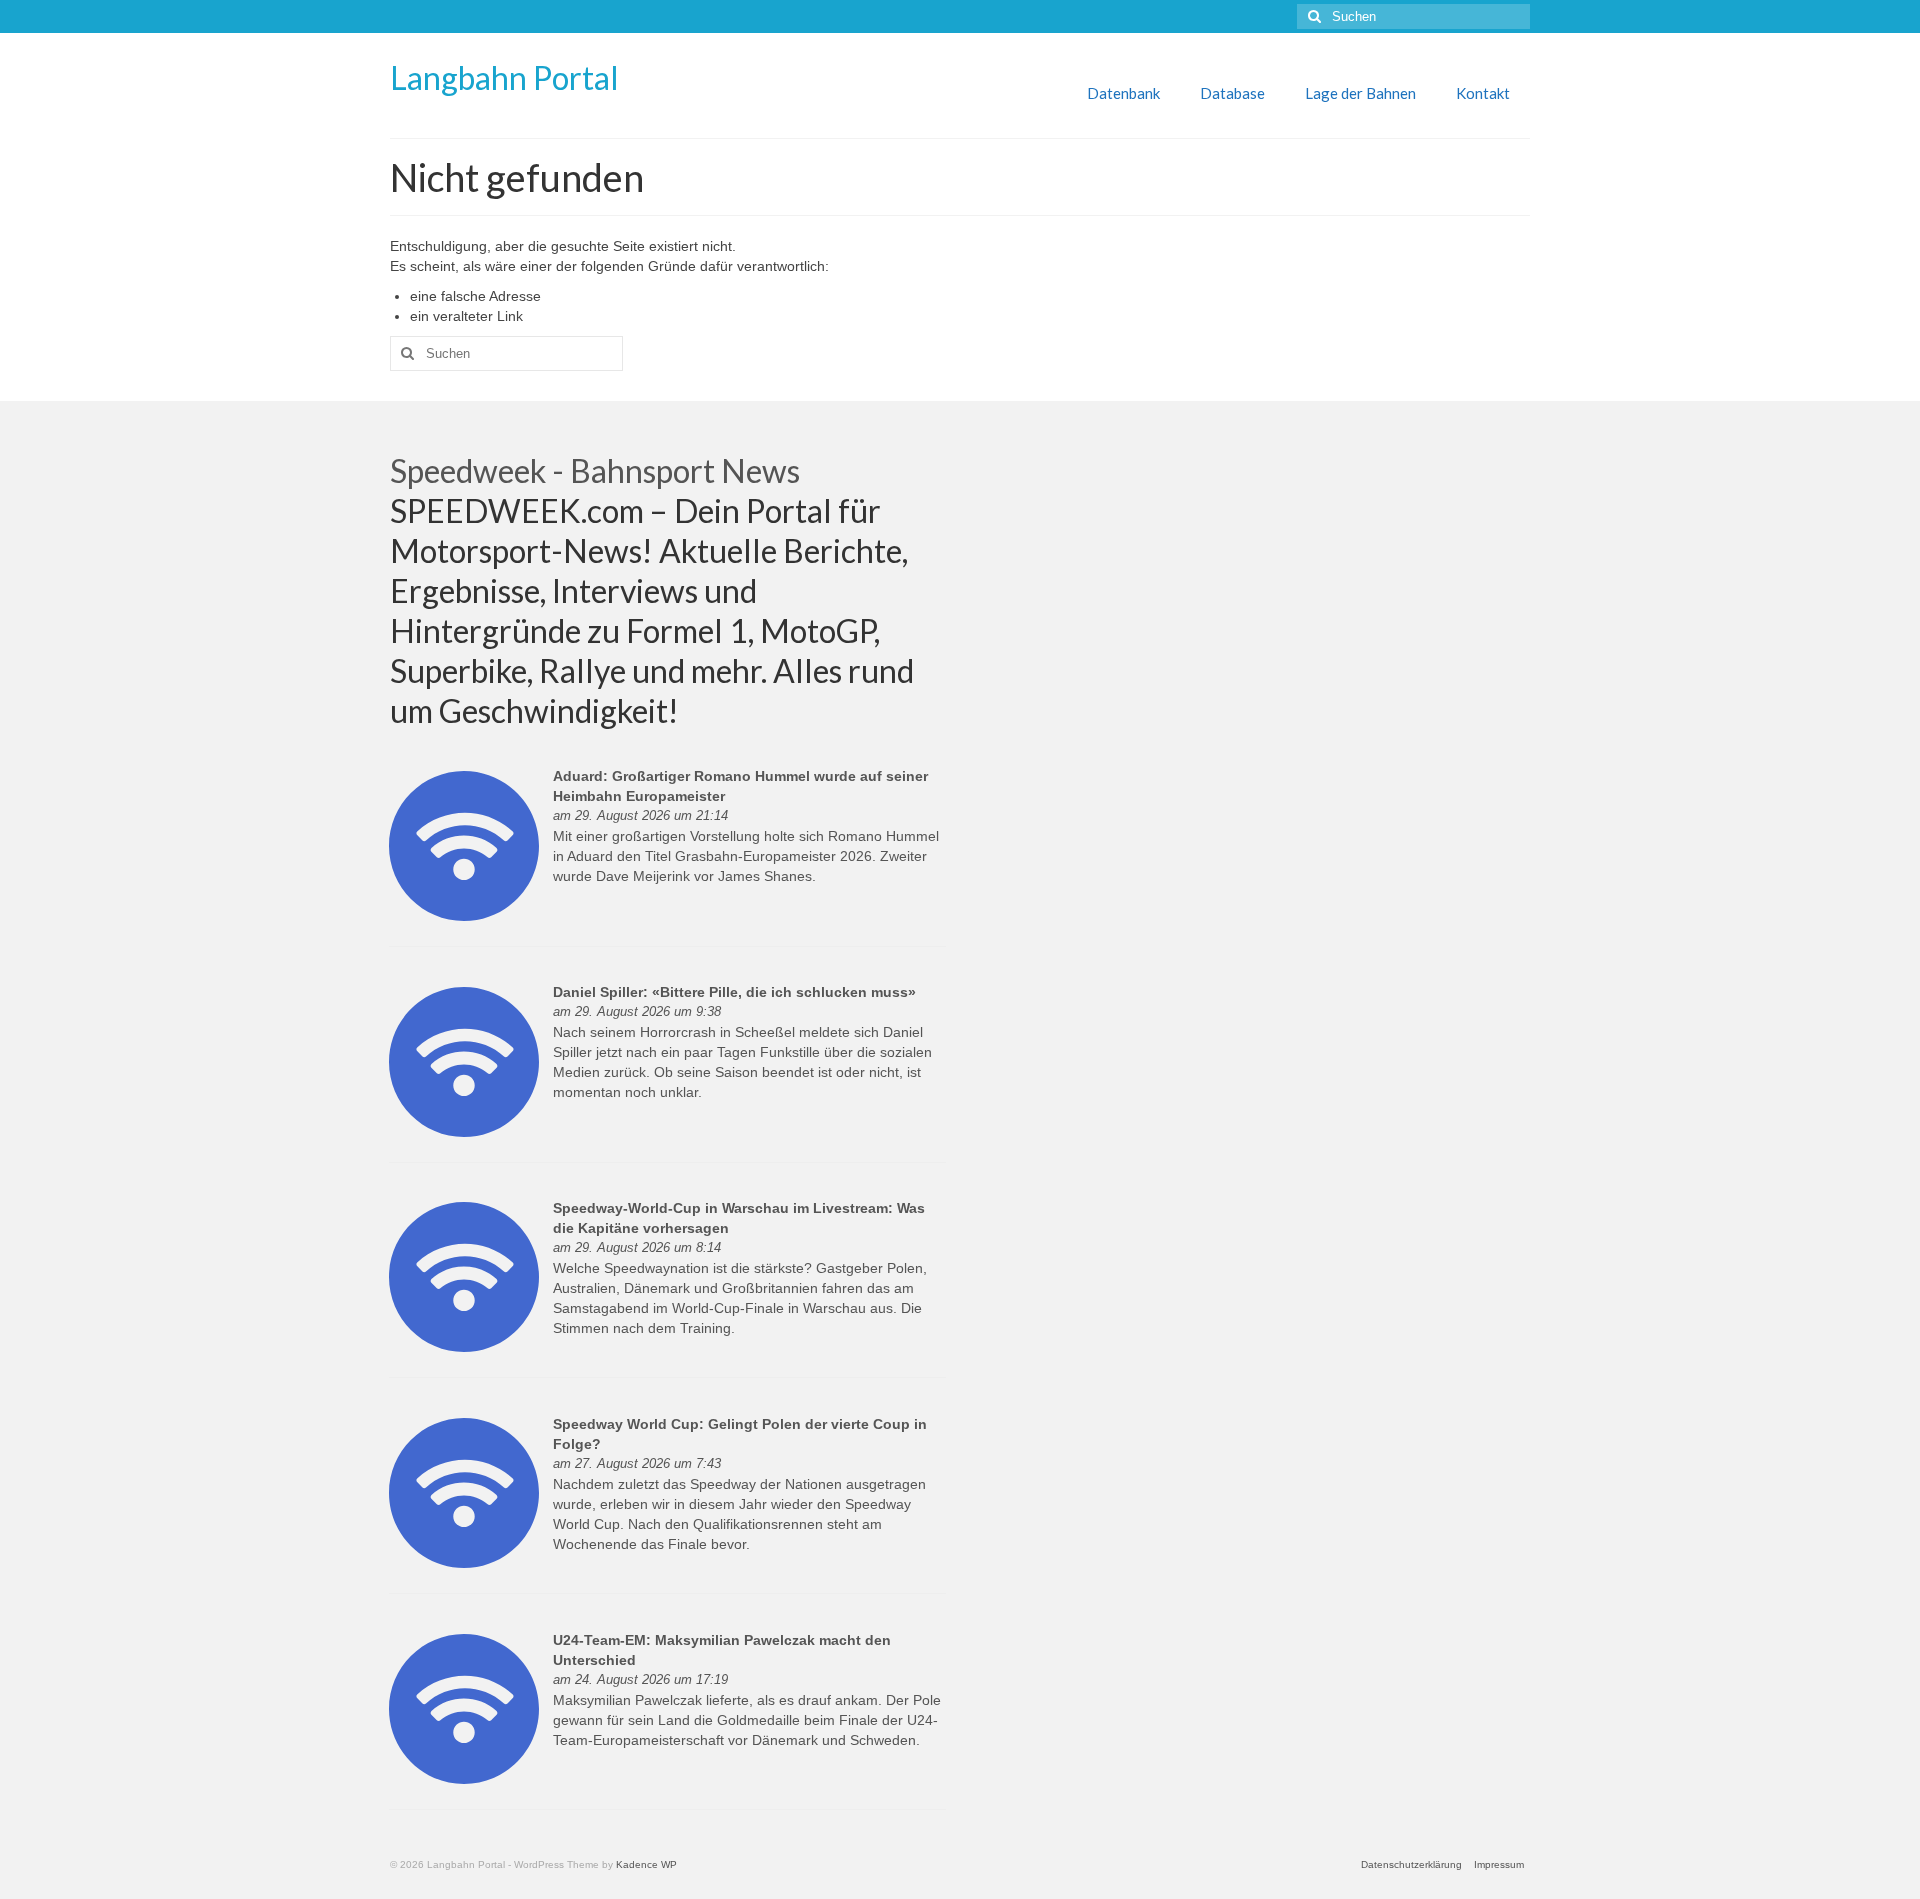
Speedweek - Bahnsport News (595, 470)
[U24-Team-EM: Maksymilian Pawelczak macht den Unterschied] (464, 1708)
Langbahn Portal (504, 77)
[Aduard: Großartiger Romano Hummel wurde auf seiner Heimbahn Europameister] (464, 844)
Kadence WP (646, 1864)
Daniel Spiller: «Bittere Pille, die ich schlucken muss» (734, 992)
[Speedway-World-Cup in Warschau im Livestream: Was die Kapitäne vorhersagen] (464, 1276)
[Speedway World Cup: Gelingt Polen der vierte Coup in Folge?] (464, 1492)
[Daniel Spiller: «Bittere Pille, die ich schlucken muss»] (464, 1060)
